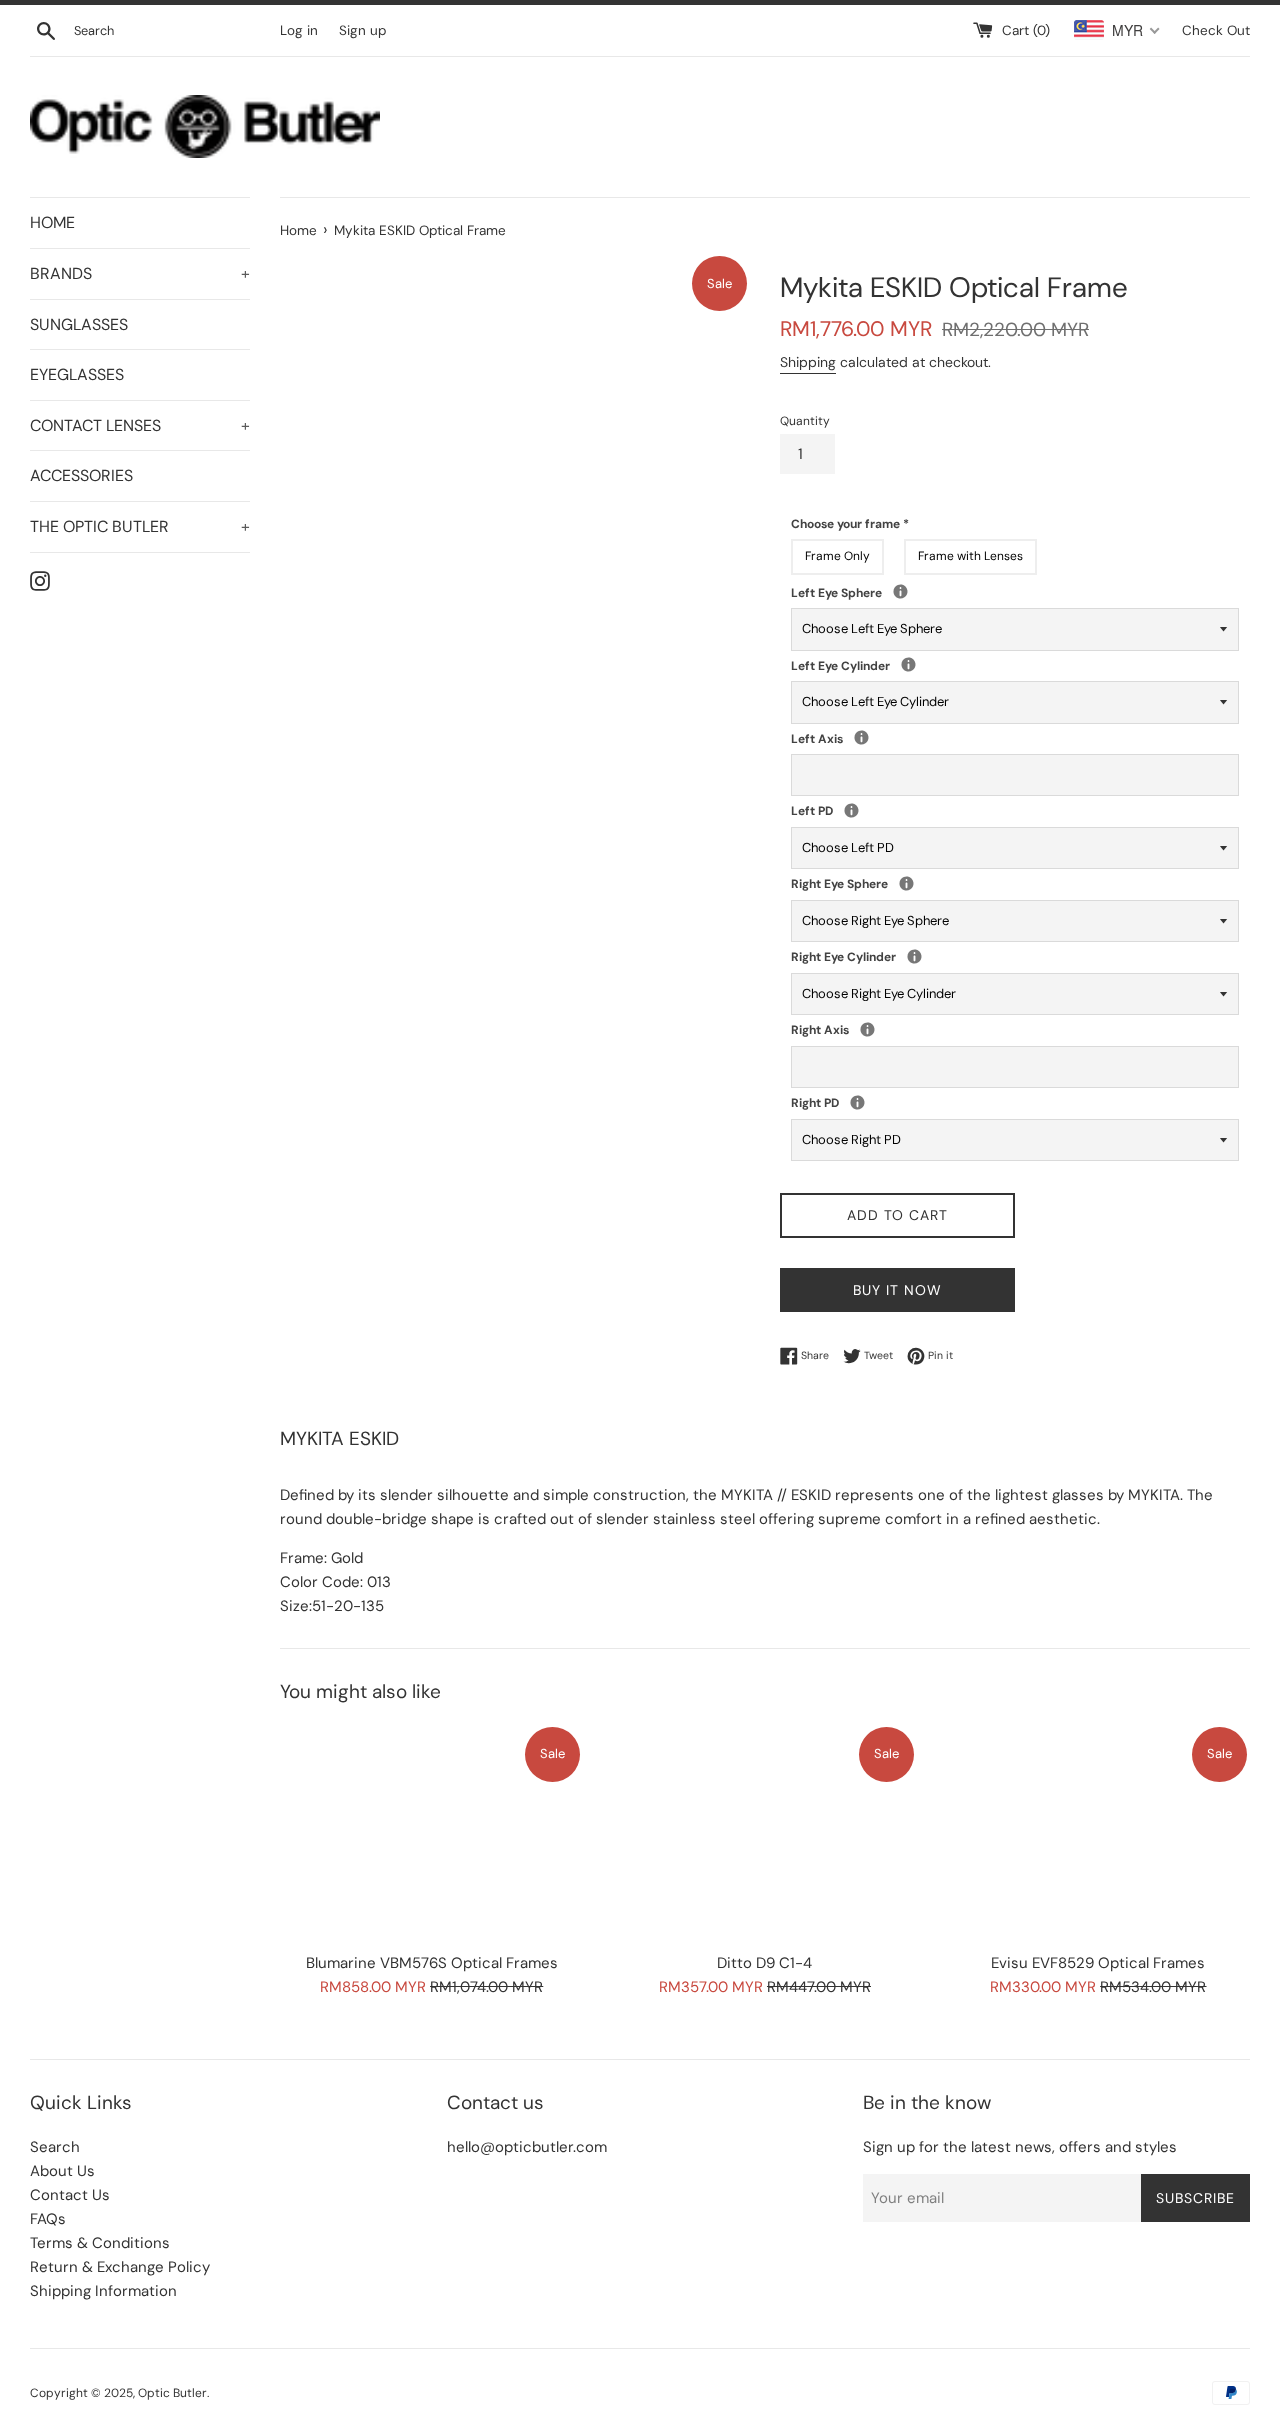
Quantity (805, 421)
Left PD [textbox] (838, 810)
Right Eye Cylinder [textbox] (901, 956)
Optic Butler (172, 2393)
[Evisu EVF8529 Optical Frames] (1098, 1832)
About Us (62, 2171)
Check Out (1216, 30)
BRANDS (140, 273)
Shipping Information (103, 2291)
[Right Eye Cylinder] (914, 956)
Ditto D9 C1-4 (764, 1963)
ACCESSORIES (81, 475)
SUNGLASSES (79, 324)
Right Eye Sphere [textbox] (928, 883)
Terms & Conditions (100, 2243)
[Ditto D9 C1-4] (764, 1832)
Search (55, 2147)
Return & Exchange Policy (120, 2267)
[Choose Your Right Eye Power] (906, 883)
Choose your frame (850, 524)
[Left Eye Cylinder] (908, 664)
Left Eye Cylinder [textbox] (895, 665)
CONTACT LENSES (140, 425)
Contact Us (70, 2195)
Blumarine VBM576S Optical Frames (432, 1963)
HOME (52, 222)
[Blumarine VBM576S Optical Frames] (431, 1832)
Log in (299, 30)
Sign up (362, 30)
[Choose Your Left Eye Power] (900, 591)
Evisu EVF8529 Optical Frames (1098, 1963)
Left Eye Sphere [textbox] (922, 592)
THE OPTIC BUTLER (140, 526)
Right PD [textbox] (844, 1102)
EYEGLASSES (77, 374)
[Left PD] (851, 810)
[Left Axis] (861, 737)
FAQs (48, 2219)
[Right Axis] (867, 1029)
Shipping (808, 362)
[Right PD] (857, 1102)
